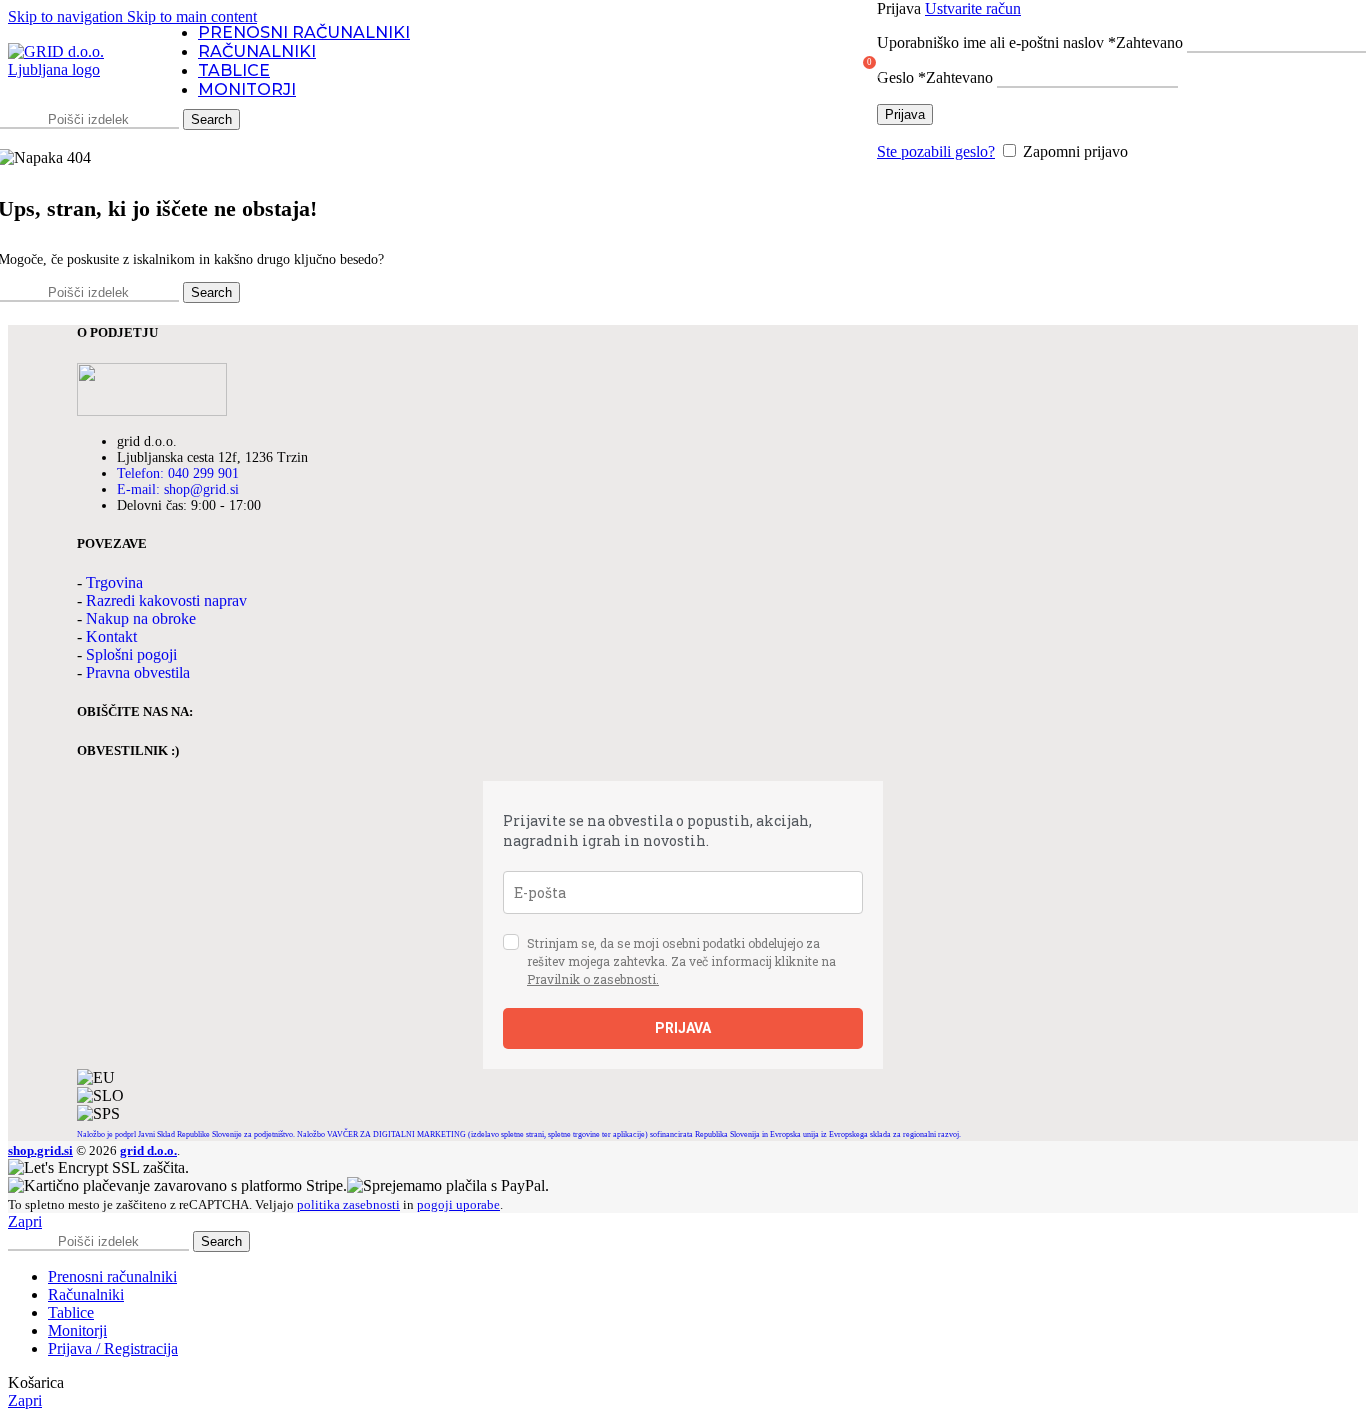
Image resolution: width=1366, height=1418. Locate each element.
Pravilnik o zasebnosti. (593, 979)
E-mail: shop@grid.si (178, 489)
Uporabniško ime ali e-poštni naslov (1030, 42)
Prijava (905, 114)
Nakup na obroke (141, 618)
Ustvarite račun (973, 8)
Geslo (935, 77)
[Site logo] (73, 69)
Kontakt (111, 636)
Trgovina (114, 582)
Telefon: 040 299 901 (178, 473)
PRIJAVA (683, 1028)
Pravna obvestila (138, 672)
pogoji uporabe (458, 1204)
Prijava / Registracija (113, 1348)
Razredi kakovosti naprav (166, 600)
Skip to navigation (67, 16)
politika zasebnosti (348, 1204)
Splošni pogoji (131, 654)
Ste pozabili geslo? (936, 151)
